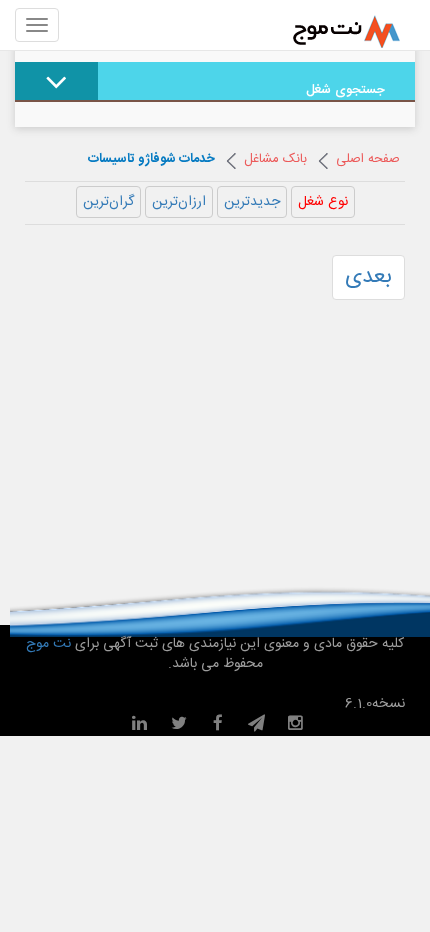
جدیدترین (252, 202)
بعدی (368, 277)
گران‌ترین (108, 202)
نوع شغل (323, 202)
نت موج (50, 644)
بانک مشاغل (275, 159)
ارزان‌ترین (179, 202)
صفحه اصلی (368, 159)
